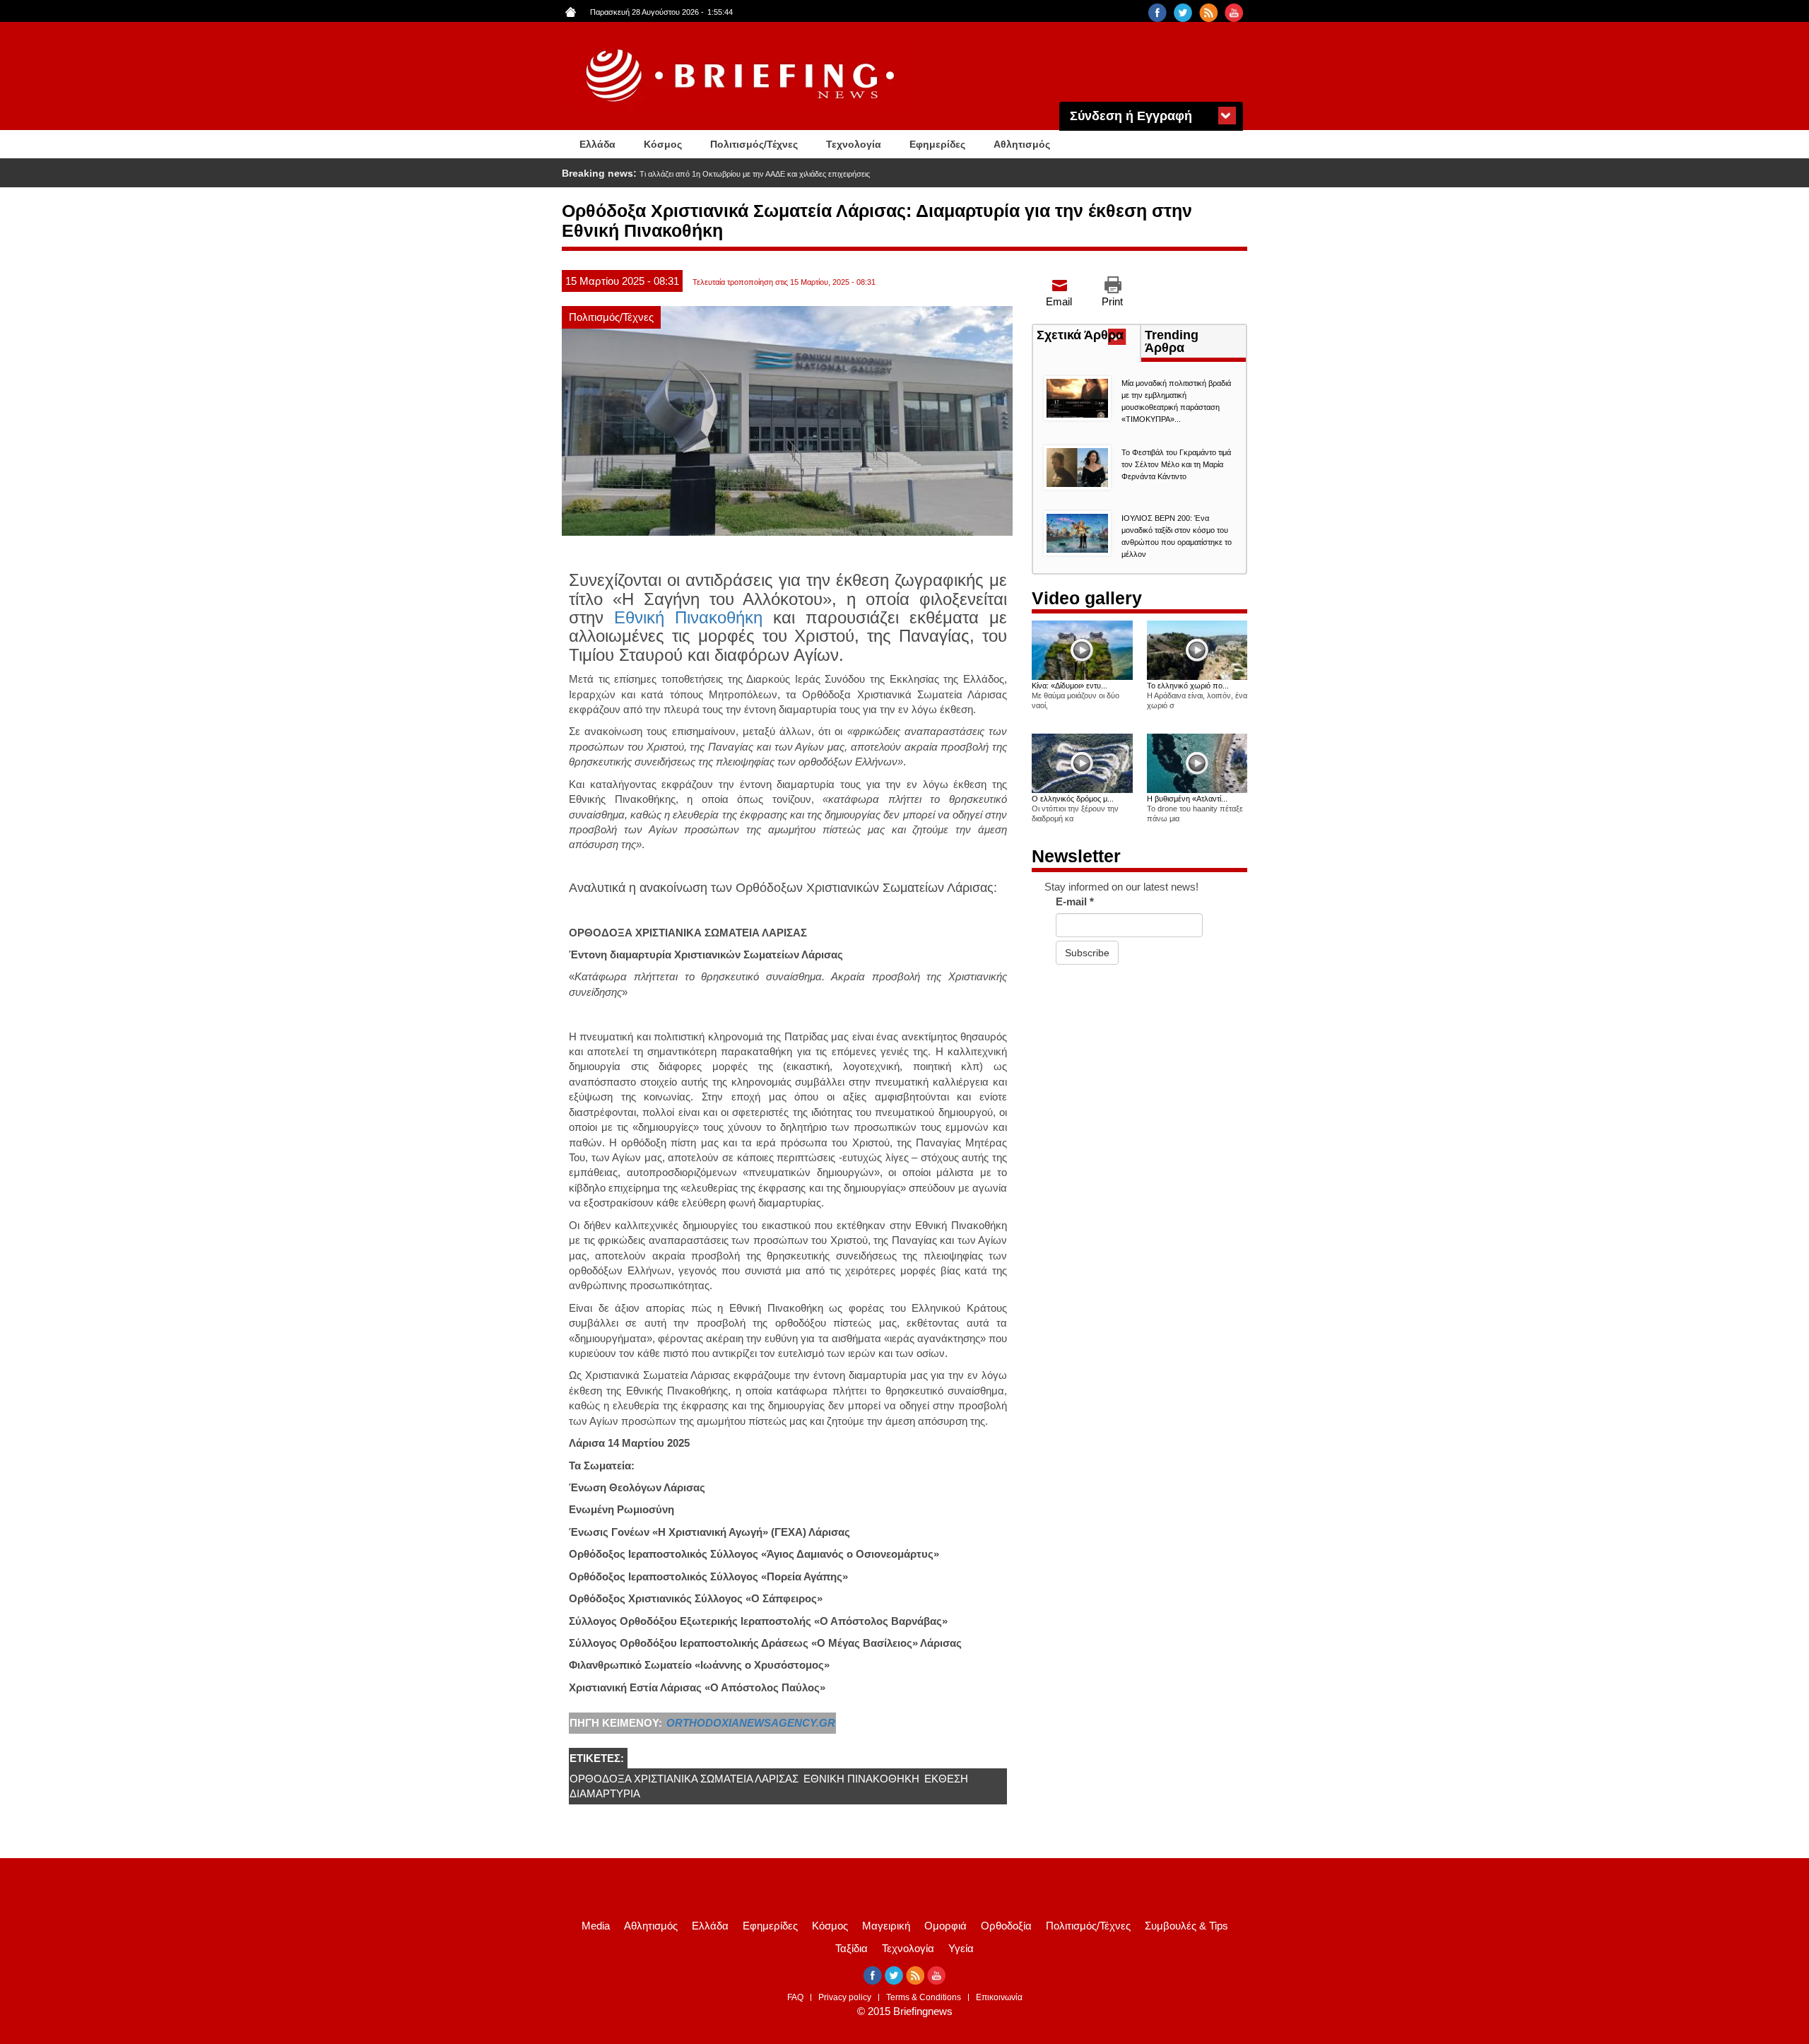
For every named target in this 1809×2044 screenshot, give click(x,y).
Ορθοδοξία (1006, 1926)
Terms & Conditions (924, 1997)
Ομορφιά (945, 1926)
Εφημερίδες (937, 144)
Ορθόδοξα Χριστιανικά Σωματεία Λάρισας (684, 1779)
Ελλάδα (597, 144)
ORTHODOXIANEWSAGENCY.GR (751, 1723)
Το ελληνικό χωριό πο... (1188, 686)
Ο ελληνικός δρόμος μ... (1073, 799)
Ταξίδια (852, 1948)
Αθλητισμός (1022, 144)
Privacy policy (845, 1997)
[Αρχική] (742, 76)
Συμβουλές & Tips (1186, 1926)
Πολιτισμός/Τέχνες (754, 144)
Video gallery (1087, 598)
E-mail (1075, 901)
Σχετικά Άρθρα (1088, 336)
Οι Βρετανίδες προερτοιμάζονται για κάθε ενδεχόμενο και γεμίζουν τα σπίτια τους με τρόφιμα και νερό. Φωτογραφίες (835, 174)
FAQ (795, 1997)
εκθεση (946, 1779)
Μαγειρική (886, 1926)
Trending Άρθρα (1172, 341)
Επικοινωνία (999, 1997)
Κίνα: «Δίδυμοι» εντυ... (1070, 686)
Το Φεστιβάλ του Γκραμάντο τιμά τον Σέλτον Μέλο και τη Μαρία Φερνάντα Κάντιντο (1176, 464)
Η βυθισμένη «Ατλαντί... (1187, 799)
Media (596, 1926)
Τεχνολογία (854, 144)
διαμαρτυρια (605, 1793)
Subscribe (1087, 953)
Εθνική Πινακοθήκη (688, 617)
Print (1112, 301)
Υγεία (961, 1948)
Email (1059, 301)
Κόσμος (663, 144)
